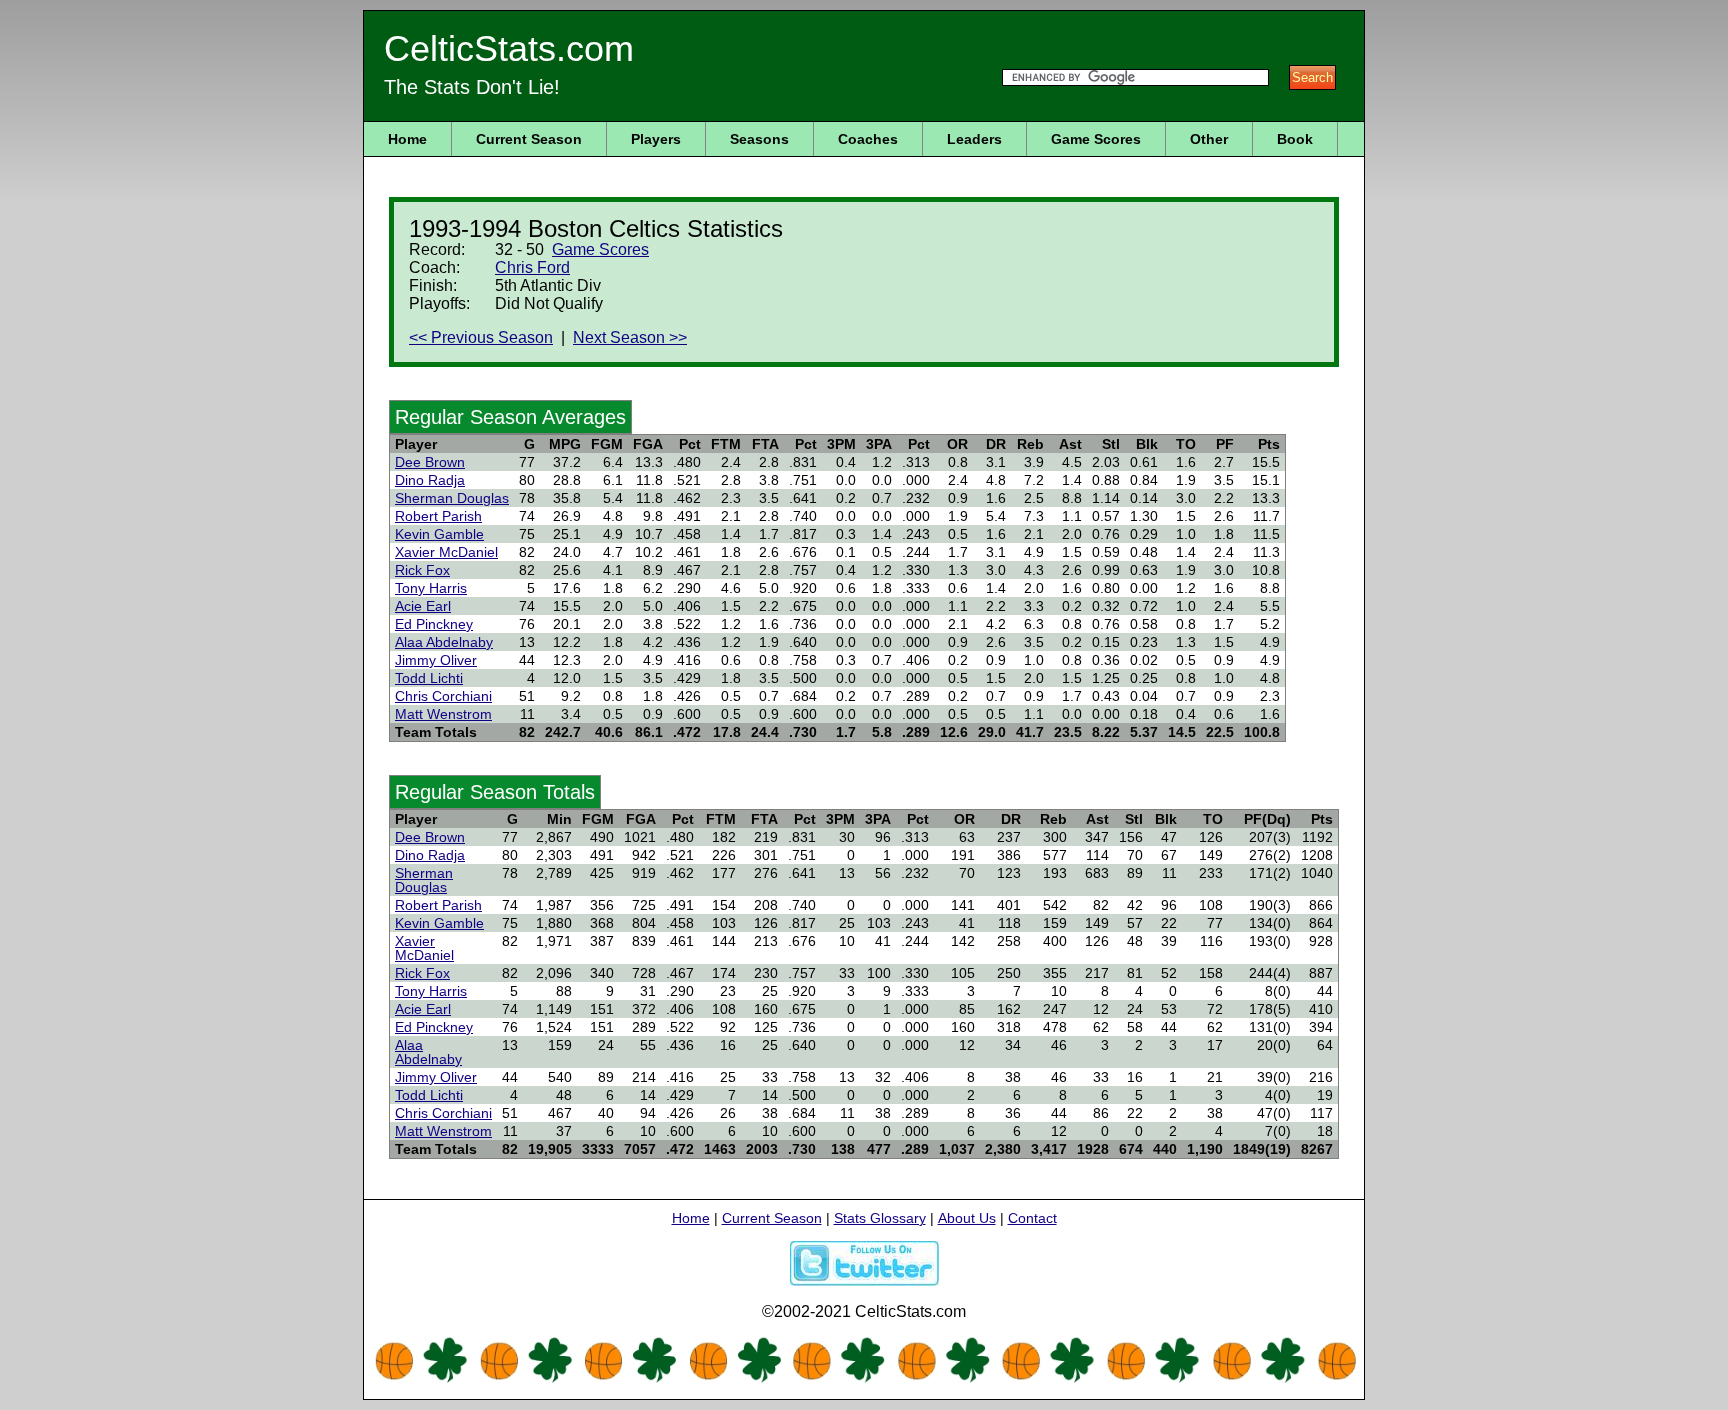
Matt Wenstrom (443, 714)
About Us (967, 1218)
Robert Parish (438, 516)
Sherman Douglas (452, 498)
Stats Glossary (880, 1218)
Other (1209, 139)
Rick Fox (422, 570)
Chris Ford (532, 267)
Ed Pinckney (434, 624)
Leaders (974, 139)
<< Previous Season (481, 337)
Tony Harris (431, 588)
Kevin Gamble (439, 534)
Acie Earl (423, 606)
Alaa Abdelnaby (444, 642)
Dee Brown (430, 462)
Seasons (759, 139)
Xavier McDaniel (446, 552)
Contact (1032, 1218)
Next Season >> (630, 337)
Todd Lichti (429, 678)
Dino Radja (430, 480)
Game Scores (1096, 139)
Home (407, 139)
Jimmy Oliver (436, 660)
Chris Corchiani (443, 696)
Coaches (868, 139)
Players (656, 139)
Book (1295, 139)
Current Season (529, 139)
